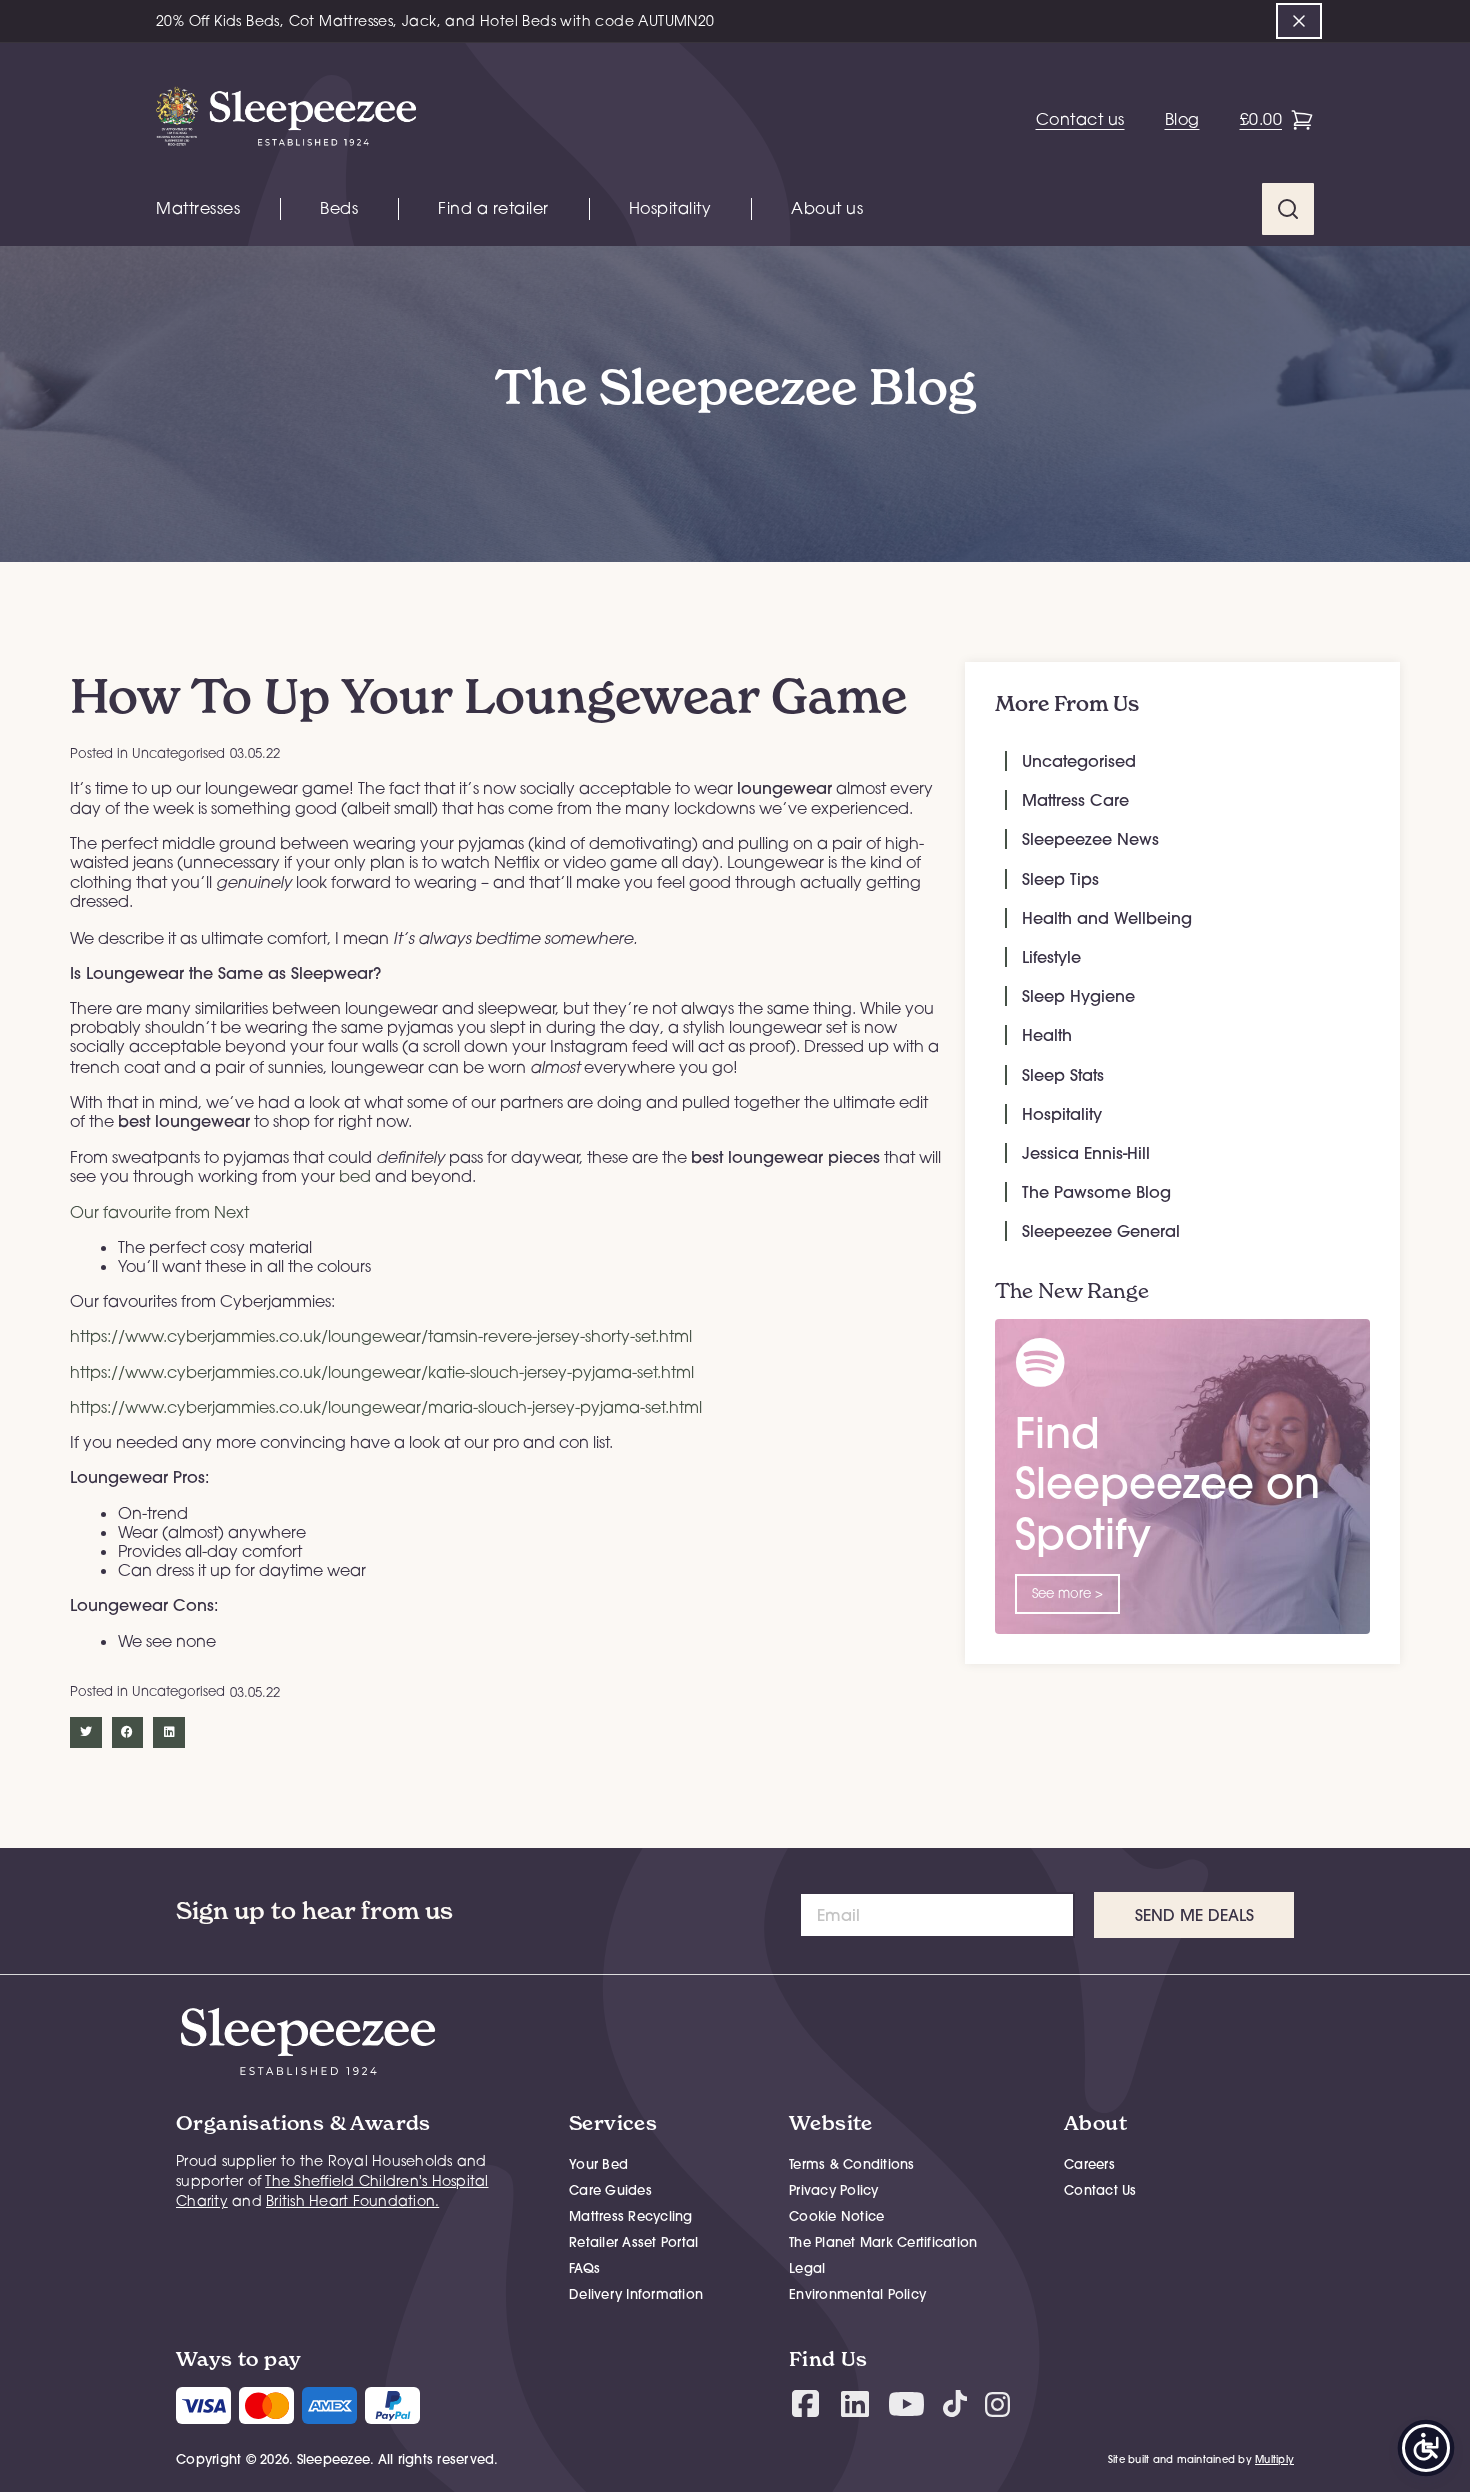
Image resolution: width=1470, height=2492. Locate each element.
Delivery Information (636, 2294)
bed (355, 1176)
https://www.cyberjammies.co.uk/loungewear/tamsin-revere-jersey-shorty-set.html (381, 1336)
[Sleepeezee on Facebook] (805, 2403)
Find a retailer (493, 208)
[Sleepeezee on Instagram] (997, 2403)
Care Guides (610, 2190)
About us (827, 208)
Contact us (1080, 119)
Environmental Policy (857, 2294)
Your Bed (598, 2164)
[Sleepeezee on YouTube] (906, 2404)
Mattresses (198, 208)
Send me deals (1194, 1915)
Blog (1182, 119)
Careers (1089, 2164)
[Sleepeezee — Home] (286, 119)
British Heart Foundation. (352, 2200)
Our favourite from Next (159, 1212)
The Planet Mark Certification (883, 2242)
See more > (1067, 1593)
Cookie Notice (836, 2216)
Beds (339, 208)
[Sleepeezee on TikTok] (955, 2403)
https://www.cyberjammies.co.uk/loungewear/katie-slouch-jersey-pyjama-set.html (382, 1372)
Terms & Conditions (852, 2164)
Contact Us (1100, 2190)
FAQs (584, 2268)
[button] (86, 1733)
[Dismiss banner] (1299, 21)
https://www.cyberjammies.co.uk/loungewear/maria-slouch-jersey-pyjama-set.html (386, 1407)
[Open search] (1288, 209)
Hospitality (670, 208)
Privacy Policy (834, 2190)
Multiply (1274, 2459)
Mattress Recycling (631, 2216)
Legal (807, 2268)
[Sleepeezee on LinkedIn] (855, 2404)
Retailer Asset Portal (633, 2242)
